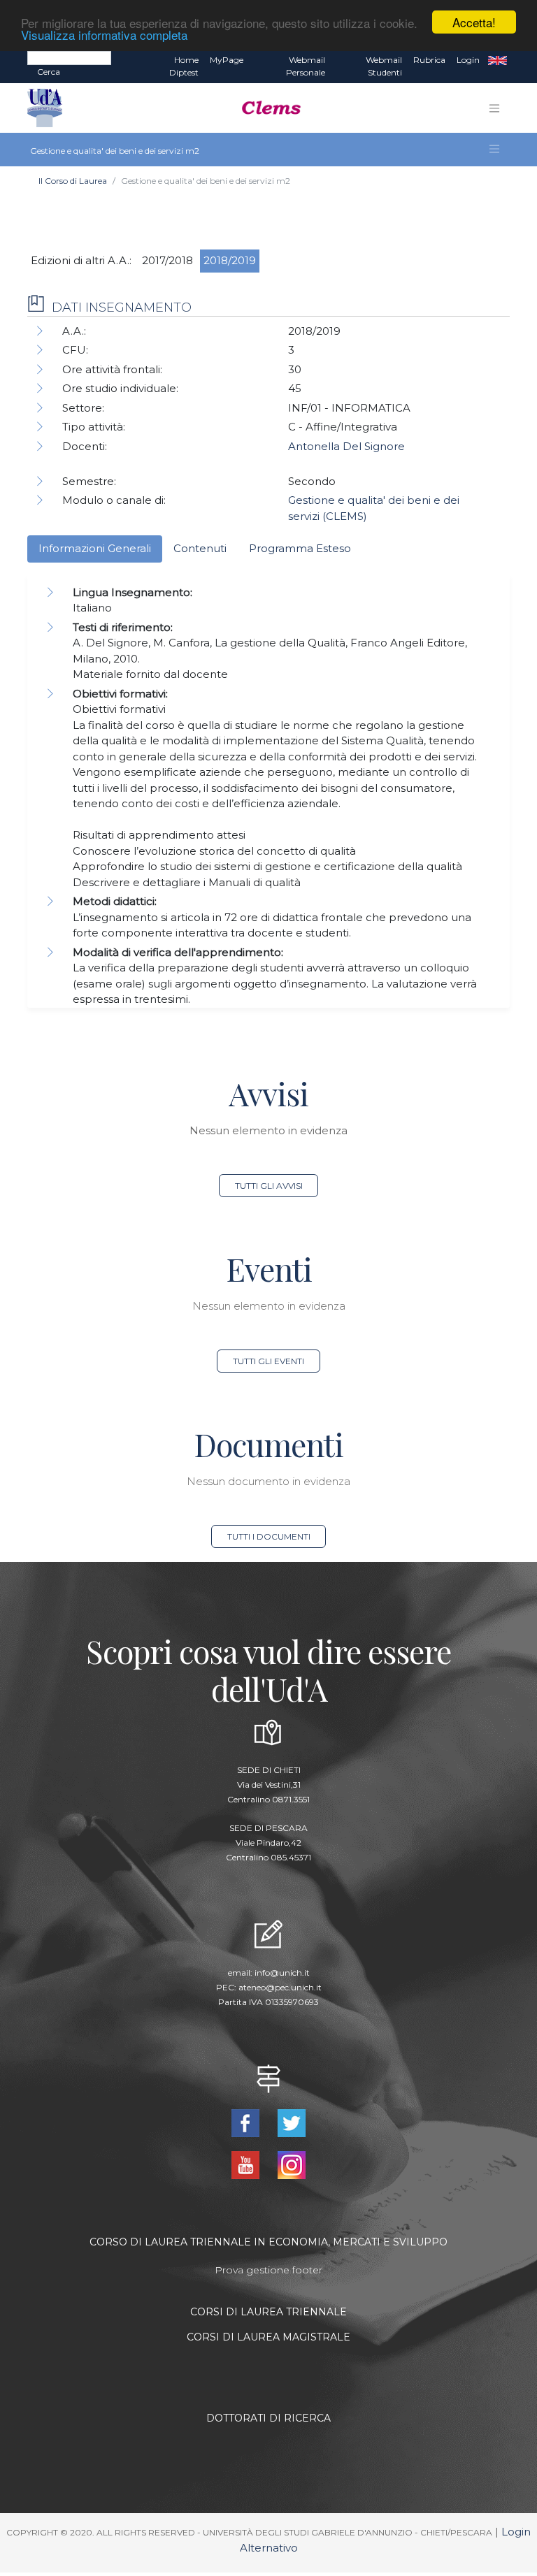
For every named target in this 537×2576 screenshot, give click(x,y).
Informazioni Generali (95, 548)
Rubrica (429, 60)
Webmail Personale (306, 66)
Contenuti (200, 548)
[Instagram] (292, 2164)
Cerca (49, 72)
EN (497, 60)
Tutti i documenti (269, 1536)
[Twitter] (292, 2122)
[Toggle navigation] (494, 108)
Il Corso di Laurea (73, 181)
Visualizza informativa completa (104, 35)
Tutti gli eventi (268, 1361)
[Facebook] (247, 2122)
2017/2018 (167, 260)
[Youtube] (247, 2164)
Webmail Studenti (384, 66)
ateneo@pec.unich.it (280, 1987)
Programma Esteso (300, 548)
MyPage (227, 60)
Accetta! (474, 22)
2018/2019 (230, 260)
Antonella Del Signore (346, 446)
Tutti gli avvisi (269, 1186)
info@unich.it (282, 1973)
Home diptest (184, 66)
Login (468, 60)
